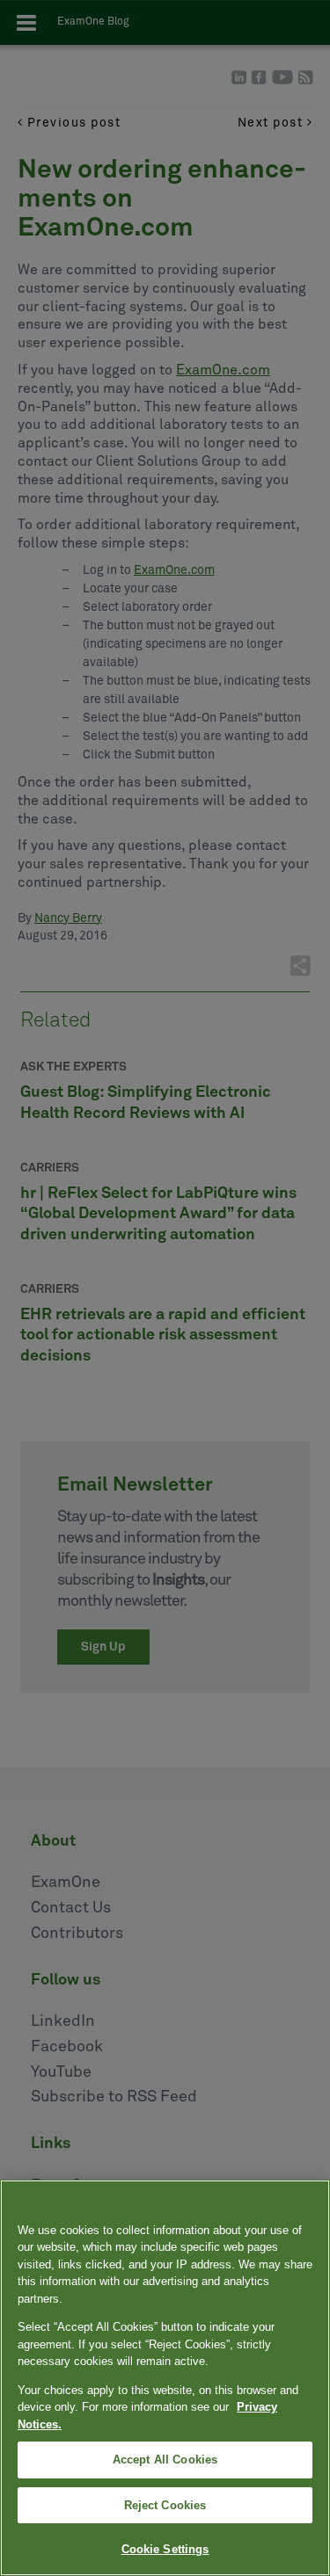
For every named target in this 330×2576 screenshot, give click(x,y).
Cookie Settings (165, 2549)
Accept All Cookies (165, 2460)
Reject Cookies (165, 2505)
